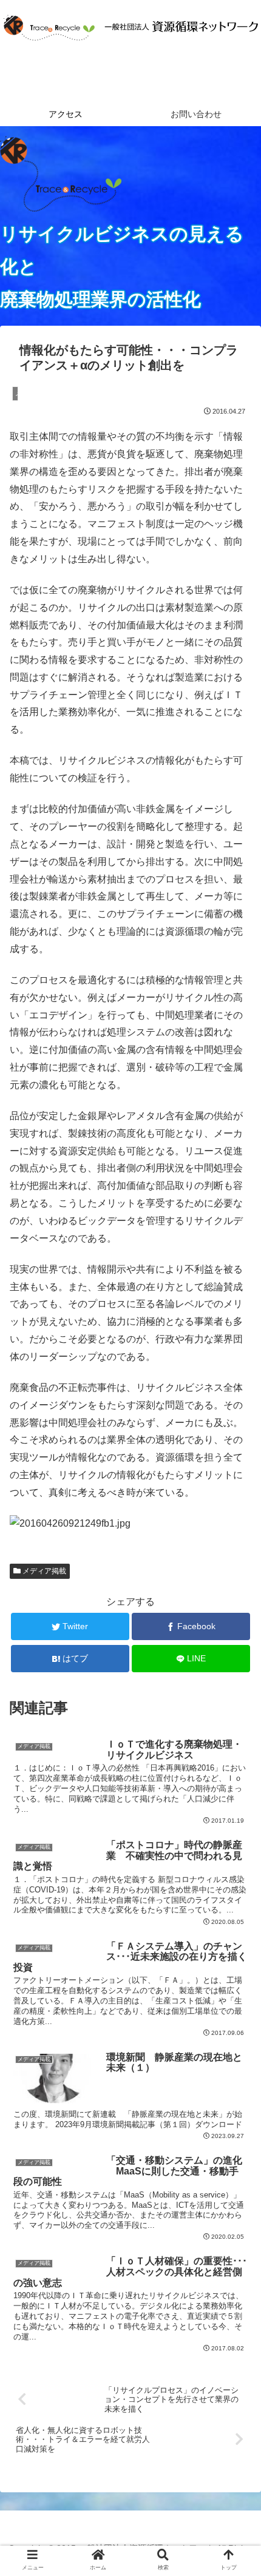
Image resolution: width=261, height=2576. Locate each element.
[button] (236, 1595)
